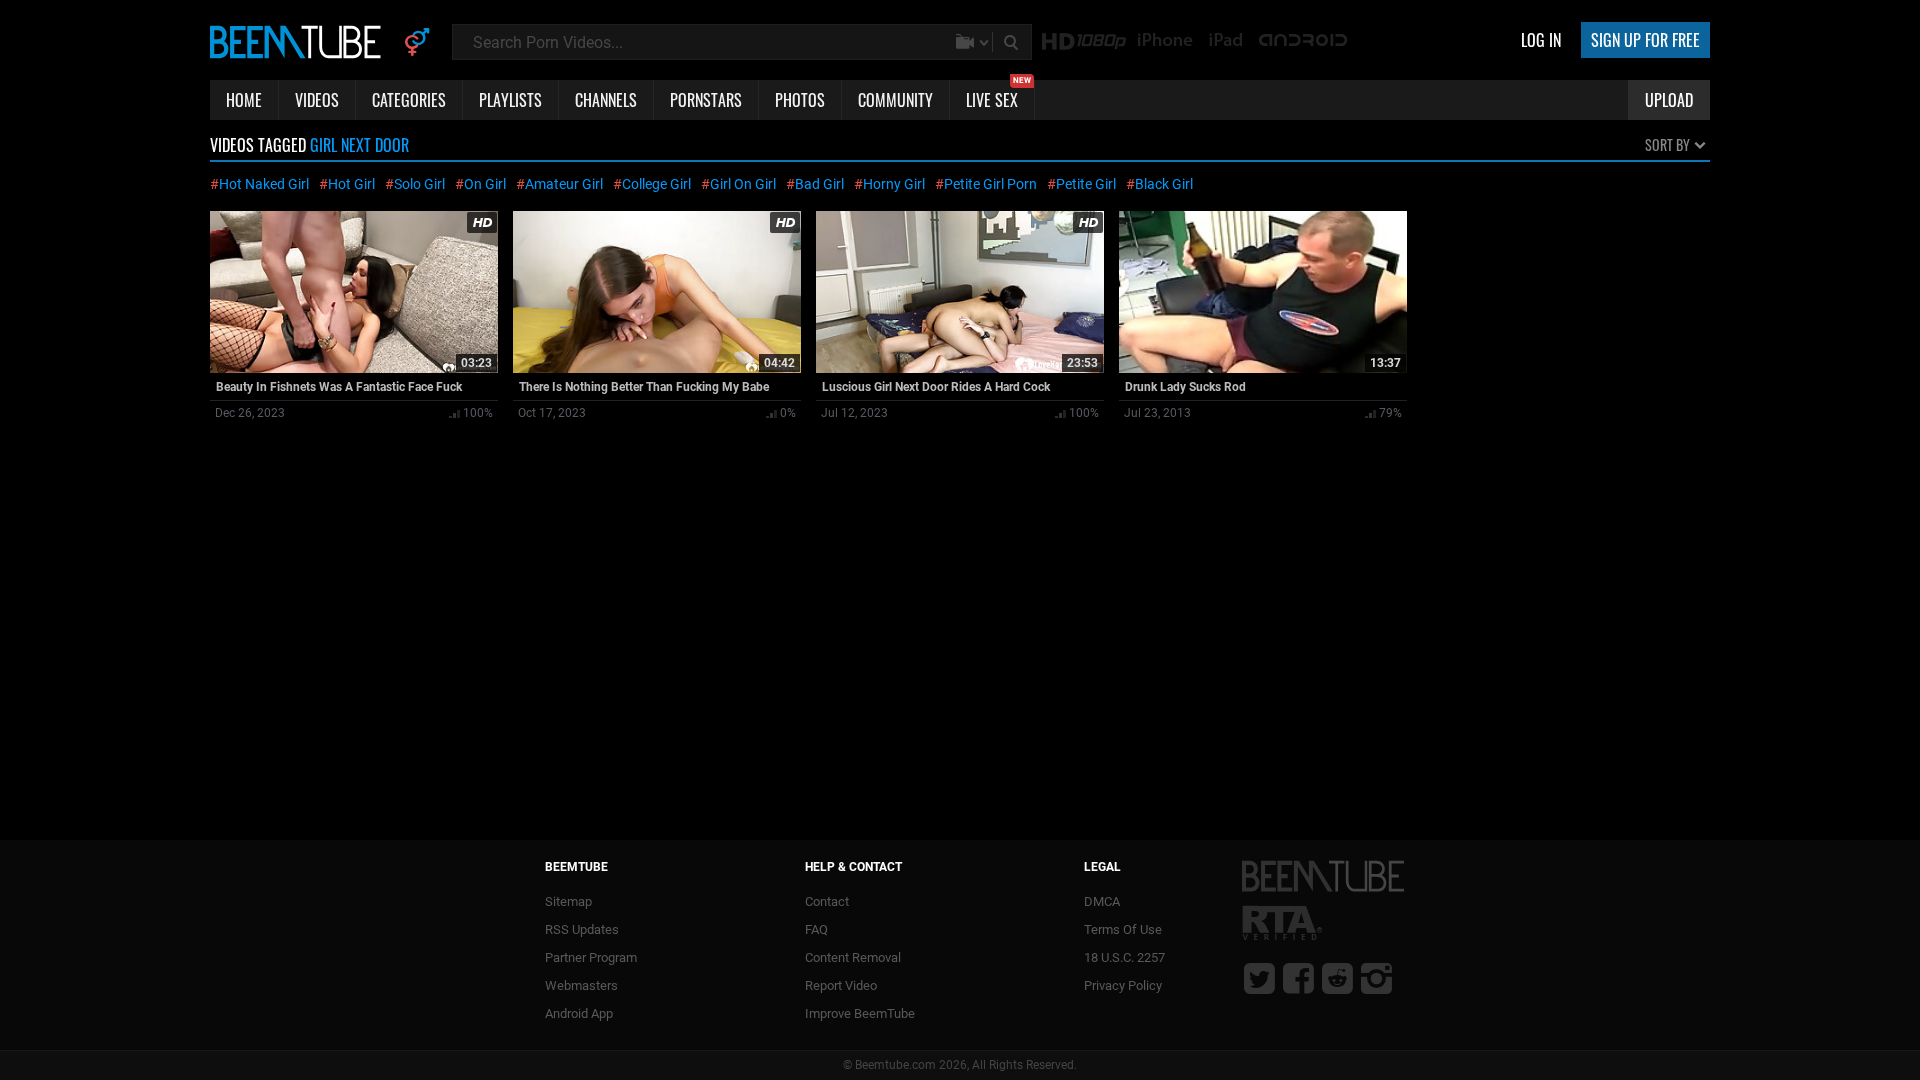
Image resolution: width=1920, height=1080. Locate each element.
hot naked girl (264, 184)
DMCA (1102, 901)
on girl (485, 184)
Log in (1541, 40)
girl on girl (743, 184)
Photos (800, 100)
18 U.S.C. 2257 (1124, 957)
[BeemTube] (300, 41)
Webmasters (581, 985)
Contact (827, 901)
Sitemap (568, 901)
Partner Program (591, 957)
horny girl (894, 184)
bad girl (819, 184)
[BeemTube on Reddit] (1337, 978)
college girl (656, 184)
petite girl (1086, 184)
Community (895, 100)
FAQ (816, 929)
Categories (409, 100)
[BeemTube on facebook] (1298, 978)
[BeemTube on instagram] (1376, 978)
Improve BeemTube (860, 1013)
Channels (606, 100)
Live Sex (998, 96)
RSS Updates (582, 929)
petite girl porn (990, 184)
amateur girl (564, 184)
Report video (841, 985)
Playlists (510, 100)
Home (244, 100)
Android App (579, 1013)
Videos (317, 100)
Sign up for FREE (1645, 40)
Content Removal (853, 957)
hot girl (351, 184)
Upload (1669, 100)
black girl (1164, 184)
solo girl (419, 184)
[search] (1013, 42)
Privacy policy (1123, 985)
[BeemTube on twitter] (1259, 978)
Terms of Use (1123, 929)
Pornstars (706, 100)
